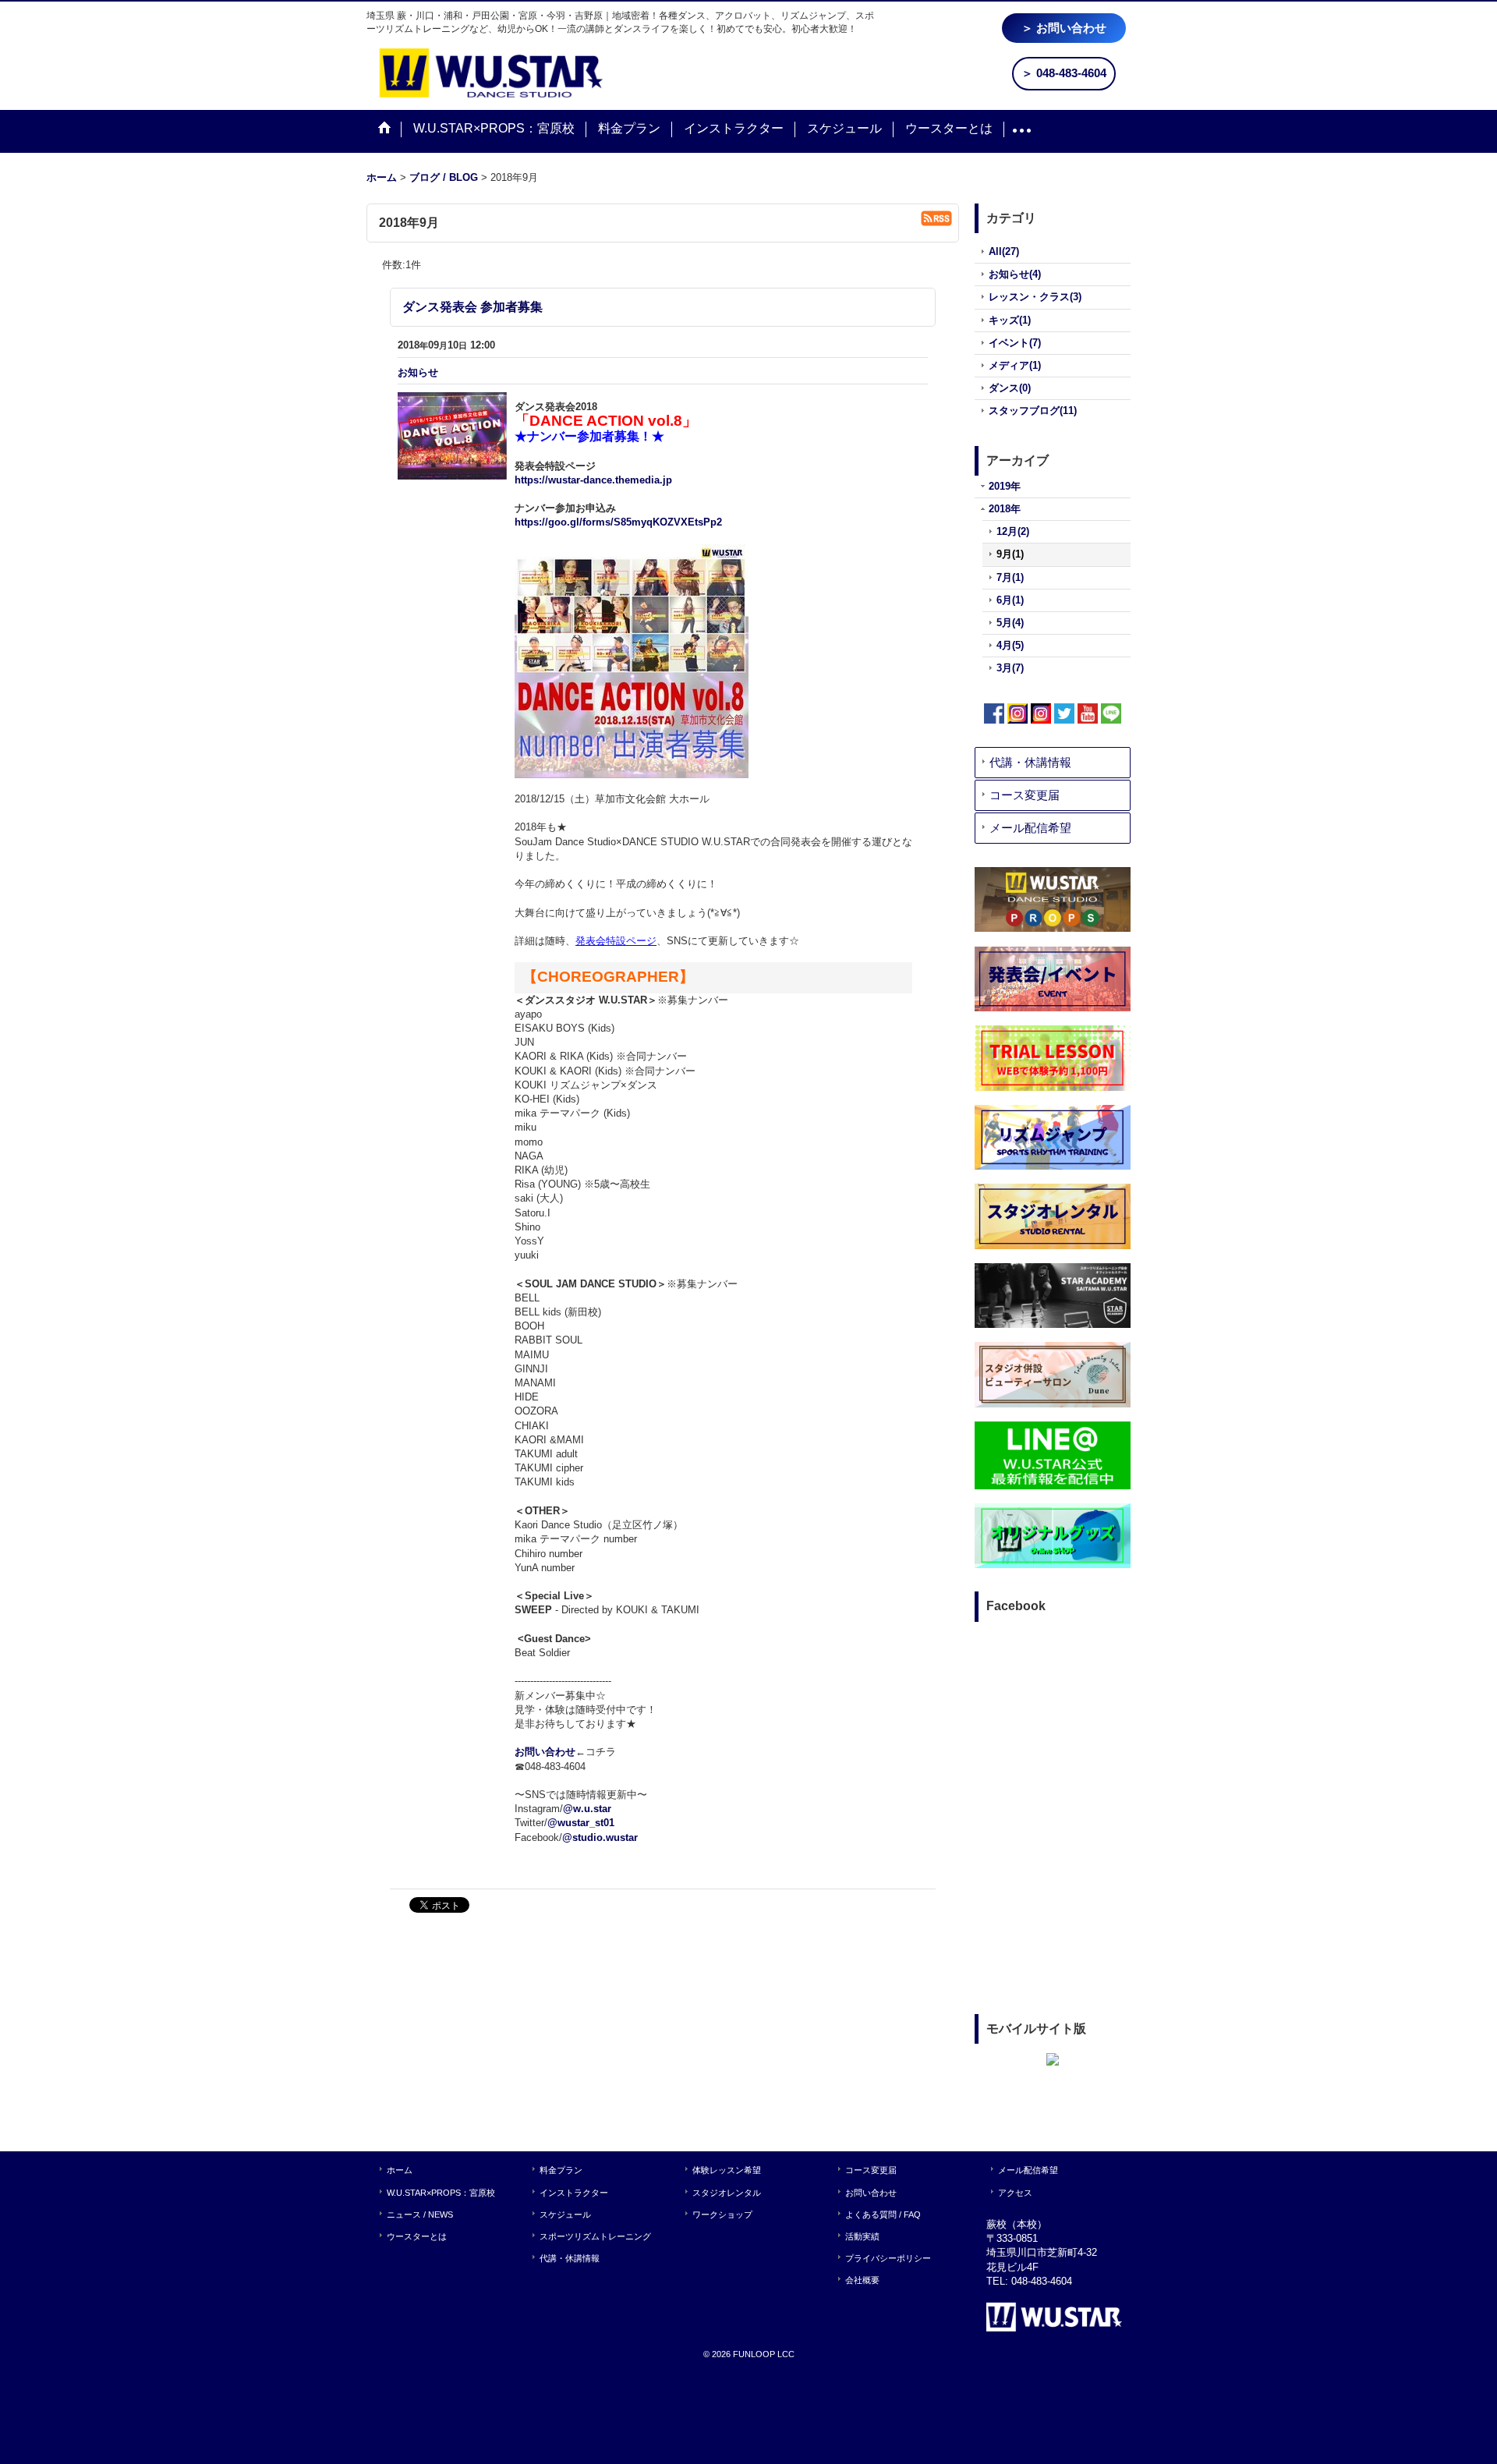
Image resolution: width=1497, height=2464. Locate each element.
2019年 (1005, 486)
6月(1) (1010, 600)
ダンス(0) (1010, 388)
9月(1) (1010, 554)
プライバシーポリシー (888, 2258)
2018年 (1005, 509)
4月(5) (1010, 645)
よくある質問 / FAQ (883, 2214)
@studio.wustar (600, 1837)
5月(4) (1010, 623)
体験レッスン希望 (727, 2170)
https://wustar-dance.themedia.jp (593, 480)
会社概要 (862, 2280)
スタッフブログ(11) (1033, 411)
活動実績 (862, 2236)
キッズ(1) (1010, 320)
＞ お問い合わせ (1064, 28)
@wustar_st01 (581, 1823)
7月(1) (1010, 577)
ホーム (400, 2170)
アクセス (1015, 2193)
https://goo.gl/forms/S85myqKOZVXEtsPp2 (618, 522)
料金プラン (561, 2170)
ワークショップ (722, 2214)
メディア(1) (1015, 365)
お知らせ (418, 372)
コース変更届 (1025, 795)
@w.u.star (587, 1809)
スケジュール (565, 2214)
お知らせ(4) (1015, 274)
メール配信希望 (1030, 828)
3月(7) (1010, 668)
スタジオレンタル (727, 2193)
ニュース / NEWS (420, 2214)
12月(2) (1013, 531)
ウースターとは (417, 2236)
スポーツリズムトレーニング (595, 2236)
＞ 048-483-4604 (1064, 73)
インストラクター (574, 2193)
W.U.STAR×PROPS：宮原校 (441, 2193)
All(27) (1004, 251)
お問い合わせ (545, 1752)
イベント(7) (1015, 343)
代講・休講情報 (1030, 762)
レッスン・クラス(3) (1035, 297)
